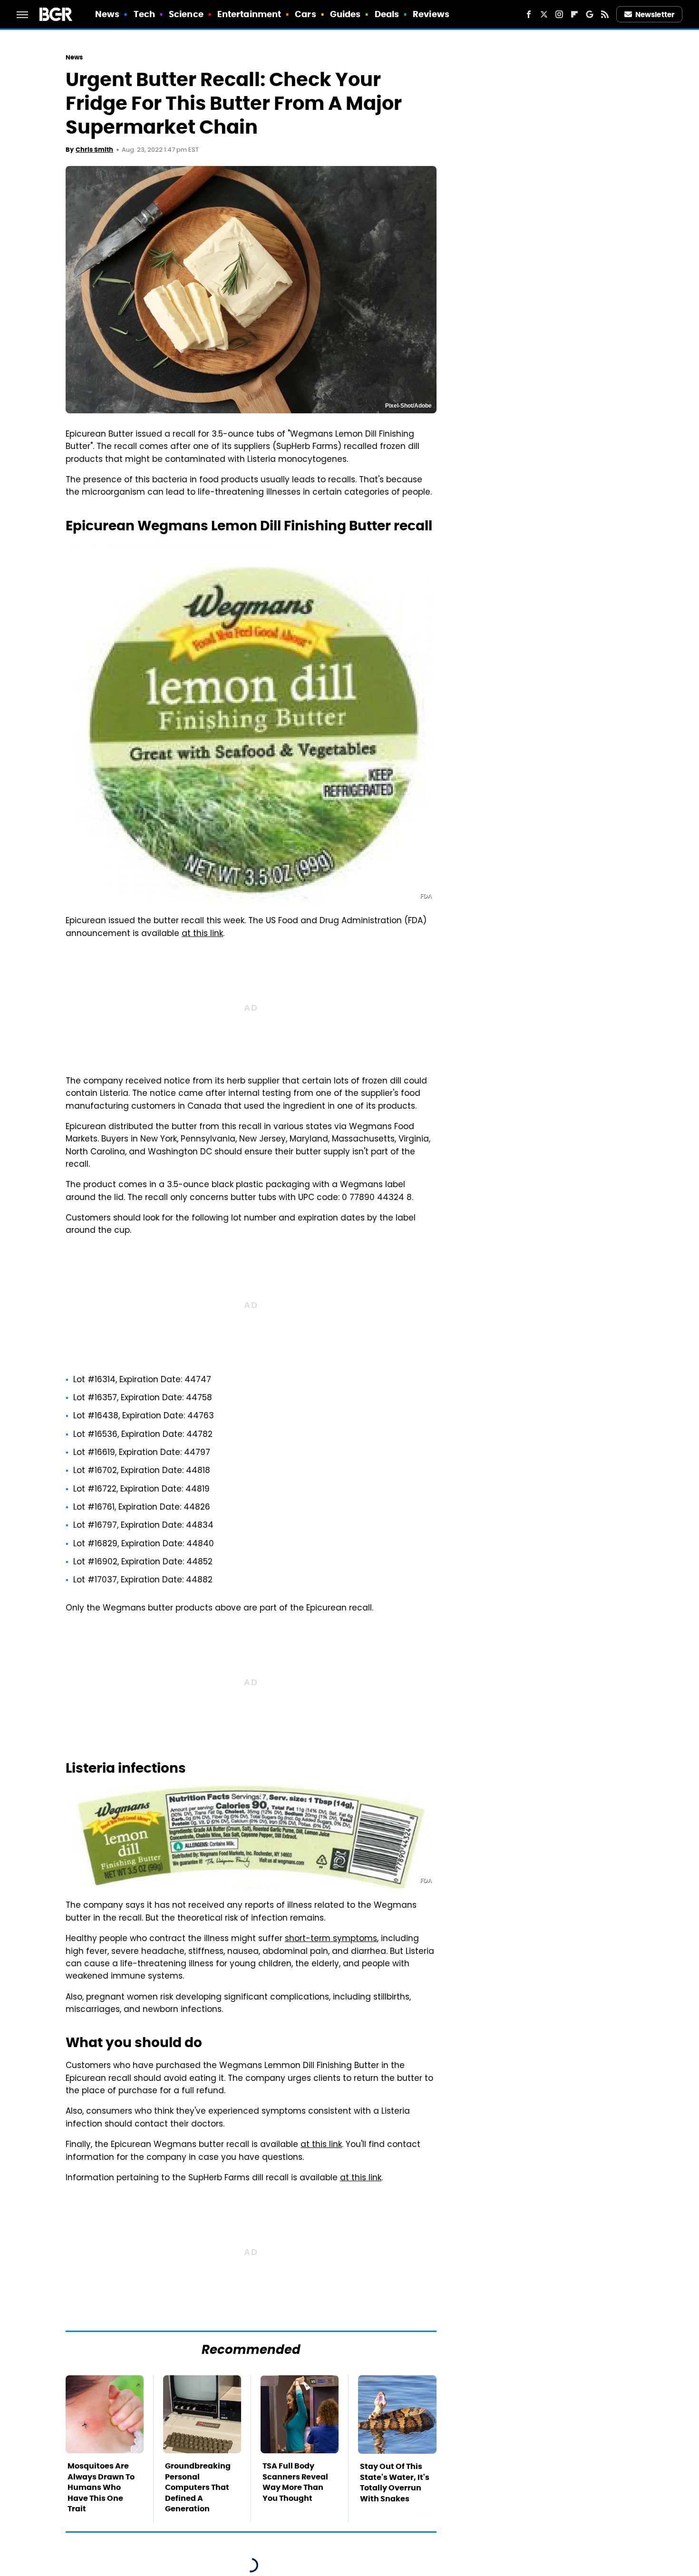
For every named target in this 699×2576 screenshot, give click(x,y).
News (107, 14)
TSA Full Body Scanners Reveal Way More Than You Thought (295, 2482)
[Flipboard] (574, 14)
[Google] (590, 14)
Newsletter (655, 15)
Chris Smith (94, 150)
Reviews (431, 14)
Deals (387, 14)
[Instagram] (559, 14)
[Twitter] (544, 14)
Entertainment (249, 14)
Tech (144, 14)
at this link (202, 934)
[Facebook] (529, 14)
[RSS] (605, 14)
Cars (305, 14)
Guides (345, 14)
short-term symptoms (331, 1939)
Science (186, 14)
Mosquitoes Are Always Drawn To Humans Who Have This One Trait (101, 2487)
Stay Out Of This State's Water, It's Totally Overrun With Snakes (395, 2482)
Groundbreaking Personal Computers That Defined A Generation (198, 2487)
